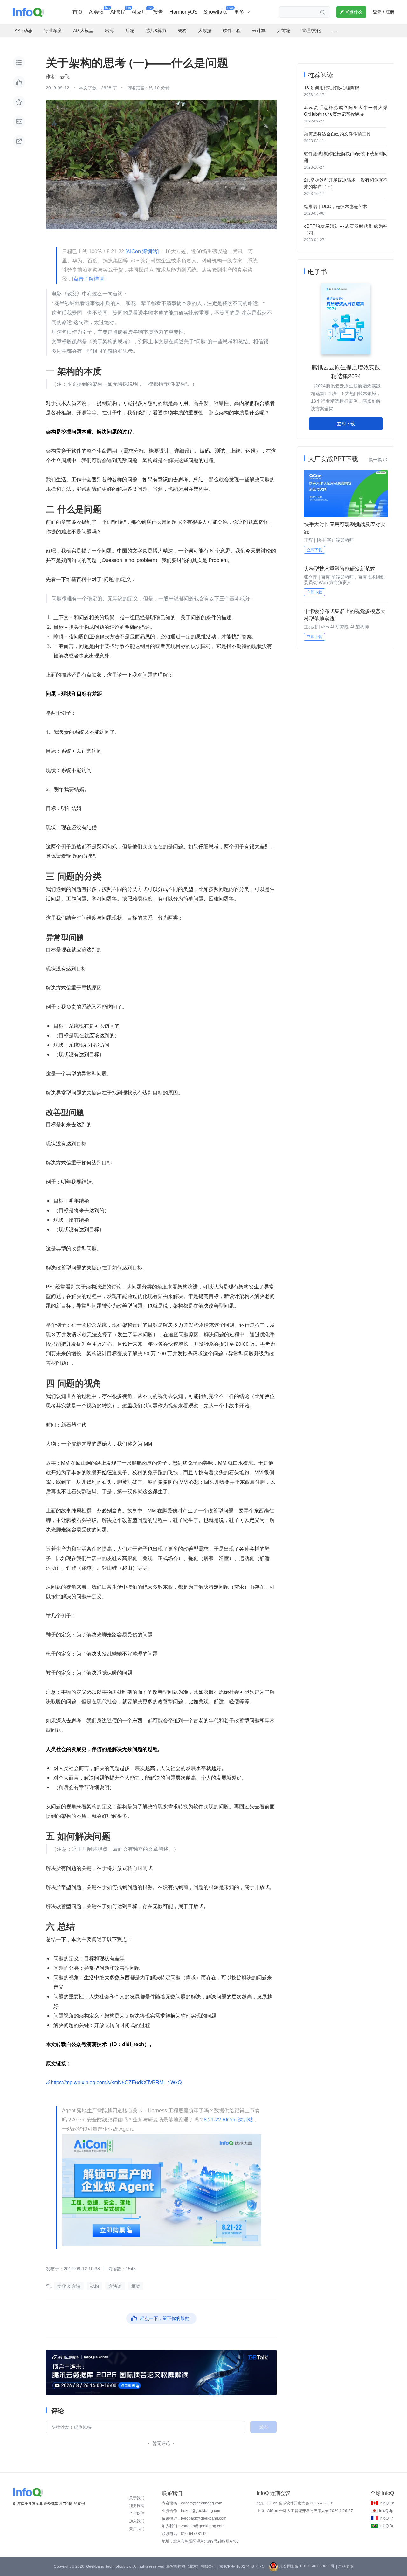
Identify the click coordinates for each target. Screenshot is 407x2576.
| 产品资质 (345, 2566)
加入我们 (137, 2521)
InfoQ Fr (386, 2518)
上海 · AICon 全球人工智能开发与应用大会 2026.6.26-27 (305, 2511)
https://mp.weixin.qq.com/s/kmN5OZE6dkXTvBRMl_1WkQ (116, 2082)
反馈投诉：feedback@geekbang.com (194, 2518)
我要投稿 (137, 2506)
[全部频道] (334, 31)
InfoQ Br (386, 2526)
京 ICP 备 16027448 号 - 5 (242, 2566)
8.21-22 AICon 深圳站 (228, 2120)
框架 (136, 2286)
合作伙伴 (137, 2513)
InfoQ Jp (386, 2511)
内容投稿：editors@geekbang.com (192, 2503)
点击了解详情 (89, 279)
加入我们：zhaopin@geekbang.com (193, 2526)
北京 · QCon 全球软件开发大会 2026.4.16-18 (295, 2503)
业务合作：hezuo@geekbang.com (192, 2511)
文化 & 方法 (69, 2286)
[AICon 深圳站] (142, 251)
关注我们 (137, 2529)
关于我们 (137, 2498)
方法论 (115, 2286)
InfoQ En (387, 2503)
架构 (94, 2286)
